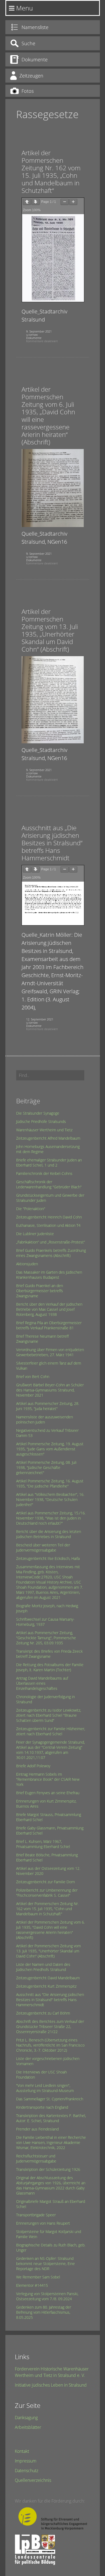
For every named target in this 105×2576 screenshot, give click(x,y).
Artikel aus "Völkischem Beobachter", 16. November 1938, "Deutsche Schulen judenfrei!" (50, 1499)
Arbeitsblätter (28, 2427)
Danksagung (26, 2418)
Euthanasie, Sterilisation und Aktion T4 (48, 1225)
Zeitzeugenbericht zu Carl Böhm (43, 2013)
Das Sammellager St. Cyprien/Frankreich (50, 2099)
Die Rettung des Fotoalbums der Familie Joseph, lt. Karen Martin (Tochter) (50, 1667)
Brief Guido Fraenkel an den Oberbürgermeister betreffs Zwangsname (40, 1291)
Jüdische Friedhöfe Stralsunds (41, 1121)
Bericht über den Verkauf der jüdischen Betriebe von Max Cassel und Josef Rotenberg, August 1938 (49, 1309)
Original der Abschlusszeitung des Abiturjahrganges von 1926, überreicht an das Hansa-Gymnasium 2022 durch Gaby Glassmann (51, 2185)
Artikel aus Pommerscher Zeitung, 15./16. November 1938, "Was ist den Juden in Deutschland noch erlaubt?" (51, 1518)
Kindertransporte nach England (42, 2107)
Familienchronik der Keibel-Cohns (44, 1173)
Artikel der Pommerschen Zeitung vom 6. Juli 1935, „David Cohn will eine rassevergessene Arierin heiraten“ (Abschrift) (48, 416)
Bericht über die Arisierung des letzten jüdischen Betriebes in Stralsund (49, 1534)
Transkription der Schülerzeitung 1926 (48, 2169)
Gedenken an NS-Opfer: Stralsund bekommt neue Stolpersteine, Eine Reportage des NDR (45, 2264)
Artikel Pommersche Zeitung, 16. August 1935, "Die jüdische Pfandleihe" (50, 1483)
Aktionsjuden (27, 1264)
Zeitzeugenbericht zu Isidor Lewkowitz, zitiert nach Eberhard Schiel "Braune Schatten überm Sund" (49, 1715)
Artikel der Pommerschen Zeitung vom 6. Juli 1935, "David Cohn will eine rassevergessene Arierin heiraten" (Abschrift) (50, 1930)
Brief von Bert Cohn (33, 1377)
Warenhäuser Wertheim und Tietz (44, 1130)
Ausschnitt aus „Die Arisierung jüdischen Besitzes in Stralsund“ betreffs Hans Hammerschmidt (52, 843)
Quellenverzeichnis (33, 2480)
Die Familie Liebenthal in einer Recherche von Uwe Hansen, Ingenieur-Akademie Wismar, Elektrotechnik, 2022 (51, 2142)
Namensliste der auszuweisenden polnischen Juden (45, 1419)
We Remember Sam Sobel (38, 2277)
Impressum (26, 2461)
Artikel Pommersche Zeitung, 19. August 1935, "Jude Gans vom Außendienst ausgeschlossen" (50, 1449)
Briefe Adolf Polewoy (33, 1766)
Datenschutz (27, 2471)
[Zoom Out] (65, 202)
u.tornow (32, 335)
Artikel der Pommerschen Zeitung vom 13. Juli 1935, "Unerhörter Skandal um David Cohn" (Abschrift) (48, 1951)
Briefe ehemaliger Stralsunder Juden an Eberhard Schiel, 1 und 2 (49, 1162)
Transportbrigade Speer (36, 2215)
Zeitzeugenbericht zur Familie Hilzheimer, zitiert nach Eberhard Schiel (51, 1731)
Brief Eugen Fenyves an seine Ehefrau (48, 1793)
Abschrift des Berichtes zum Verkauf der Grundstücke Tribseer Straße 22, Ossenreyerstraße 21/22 (50, 2026)
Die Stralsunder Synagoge (38, 1113)
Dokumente (34, 338)
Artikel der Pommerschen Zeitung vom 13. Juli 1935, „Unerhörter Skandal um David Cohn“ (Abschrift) (50, 630)
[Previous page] (27, 202)
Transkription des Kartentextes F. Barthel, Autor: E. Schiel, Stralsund (51, 2118)
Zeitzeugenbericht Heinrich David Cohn (49, 1217)
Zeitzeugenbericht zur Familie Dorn (45, 1882)
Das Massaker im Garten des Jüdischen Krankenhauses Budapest (49, 1275)
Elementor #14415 (32, 2285)
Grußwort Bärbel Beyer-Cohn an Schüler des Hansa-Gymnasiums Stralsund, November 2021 (50, 1390)
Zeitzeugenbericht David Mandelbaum (48, 1978)
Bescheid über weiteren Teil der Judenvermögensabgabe (43, 1547)
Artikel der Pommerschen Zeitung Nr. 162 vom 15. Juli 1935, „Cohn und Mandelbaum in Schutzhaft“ (51, 172)
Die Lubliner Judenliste (35, 1234)
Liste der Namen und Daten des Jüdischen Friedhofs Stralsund (43, 1967)
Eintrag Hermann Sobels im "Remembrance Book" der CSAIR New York (48, 1779)
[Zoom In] (73, 202)
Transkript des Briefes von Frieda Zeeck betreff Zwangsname (49, 1654)
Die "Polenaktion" (31, 1209)
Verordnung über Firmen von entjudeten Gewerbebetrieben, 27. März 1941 (50, 1352)
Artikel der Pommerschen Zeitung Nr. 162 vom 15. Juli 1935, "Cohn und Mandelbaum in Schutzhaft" (47, 1909)
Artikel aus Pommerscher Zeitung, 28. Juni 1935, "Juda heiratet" (48, 1406)
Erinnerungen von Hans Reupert (43, 2223)
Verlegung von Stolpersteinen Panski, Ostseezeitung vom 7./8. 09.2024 (47, 2296)
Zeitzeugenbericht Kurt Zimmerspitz (46, 1986)
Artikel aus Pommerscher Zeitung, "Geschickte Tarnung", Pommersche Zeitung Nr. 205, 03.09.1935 (46, 1638)
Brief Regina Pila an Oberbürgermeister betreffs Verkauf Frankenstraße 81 (49, 1325)
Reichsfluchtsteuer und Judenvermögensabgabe (36, 2158)
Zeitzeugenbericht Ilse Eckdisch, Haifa (48, 1558)
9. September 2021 (39, 331)
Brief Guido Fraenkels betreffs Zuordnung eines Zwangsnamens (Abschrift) (51, 1253)
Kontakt (22, 2451)
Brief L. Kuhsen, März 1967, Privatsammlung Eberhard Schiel (43, 1844)
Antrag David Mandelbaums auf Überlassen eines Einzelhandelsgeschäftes (42, 1683)
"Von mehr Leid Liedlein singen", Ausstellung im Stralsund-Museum (45, 2088)
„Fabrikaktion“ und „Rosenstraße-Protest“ (50, 1242)
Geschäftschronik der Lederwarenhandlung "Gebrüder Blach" (49, 1184)
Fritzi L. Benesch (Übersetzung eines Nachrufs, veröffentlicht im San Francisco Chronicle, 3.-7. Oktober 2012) (50, 2045)
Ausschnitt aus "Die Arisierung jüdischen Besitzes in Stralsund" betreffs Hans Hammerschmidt (50, 2000)
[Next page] (36, 202)
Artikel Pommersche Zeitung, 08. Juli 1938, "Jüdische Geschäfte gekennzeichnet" (46, 1467)
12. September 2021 (40, 1019)
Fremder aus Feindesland (37, 2129)
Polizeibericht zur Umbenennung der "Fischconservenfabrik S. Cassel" (47, 1893)
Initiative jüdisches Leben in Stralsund (51, 2385)
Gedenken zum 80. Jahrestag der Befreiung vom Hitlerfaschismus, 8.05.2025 (44, 2312)
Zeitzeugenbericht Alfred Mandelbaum (48, 1138)
